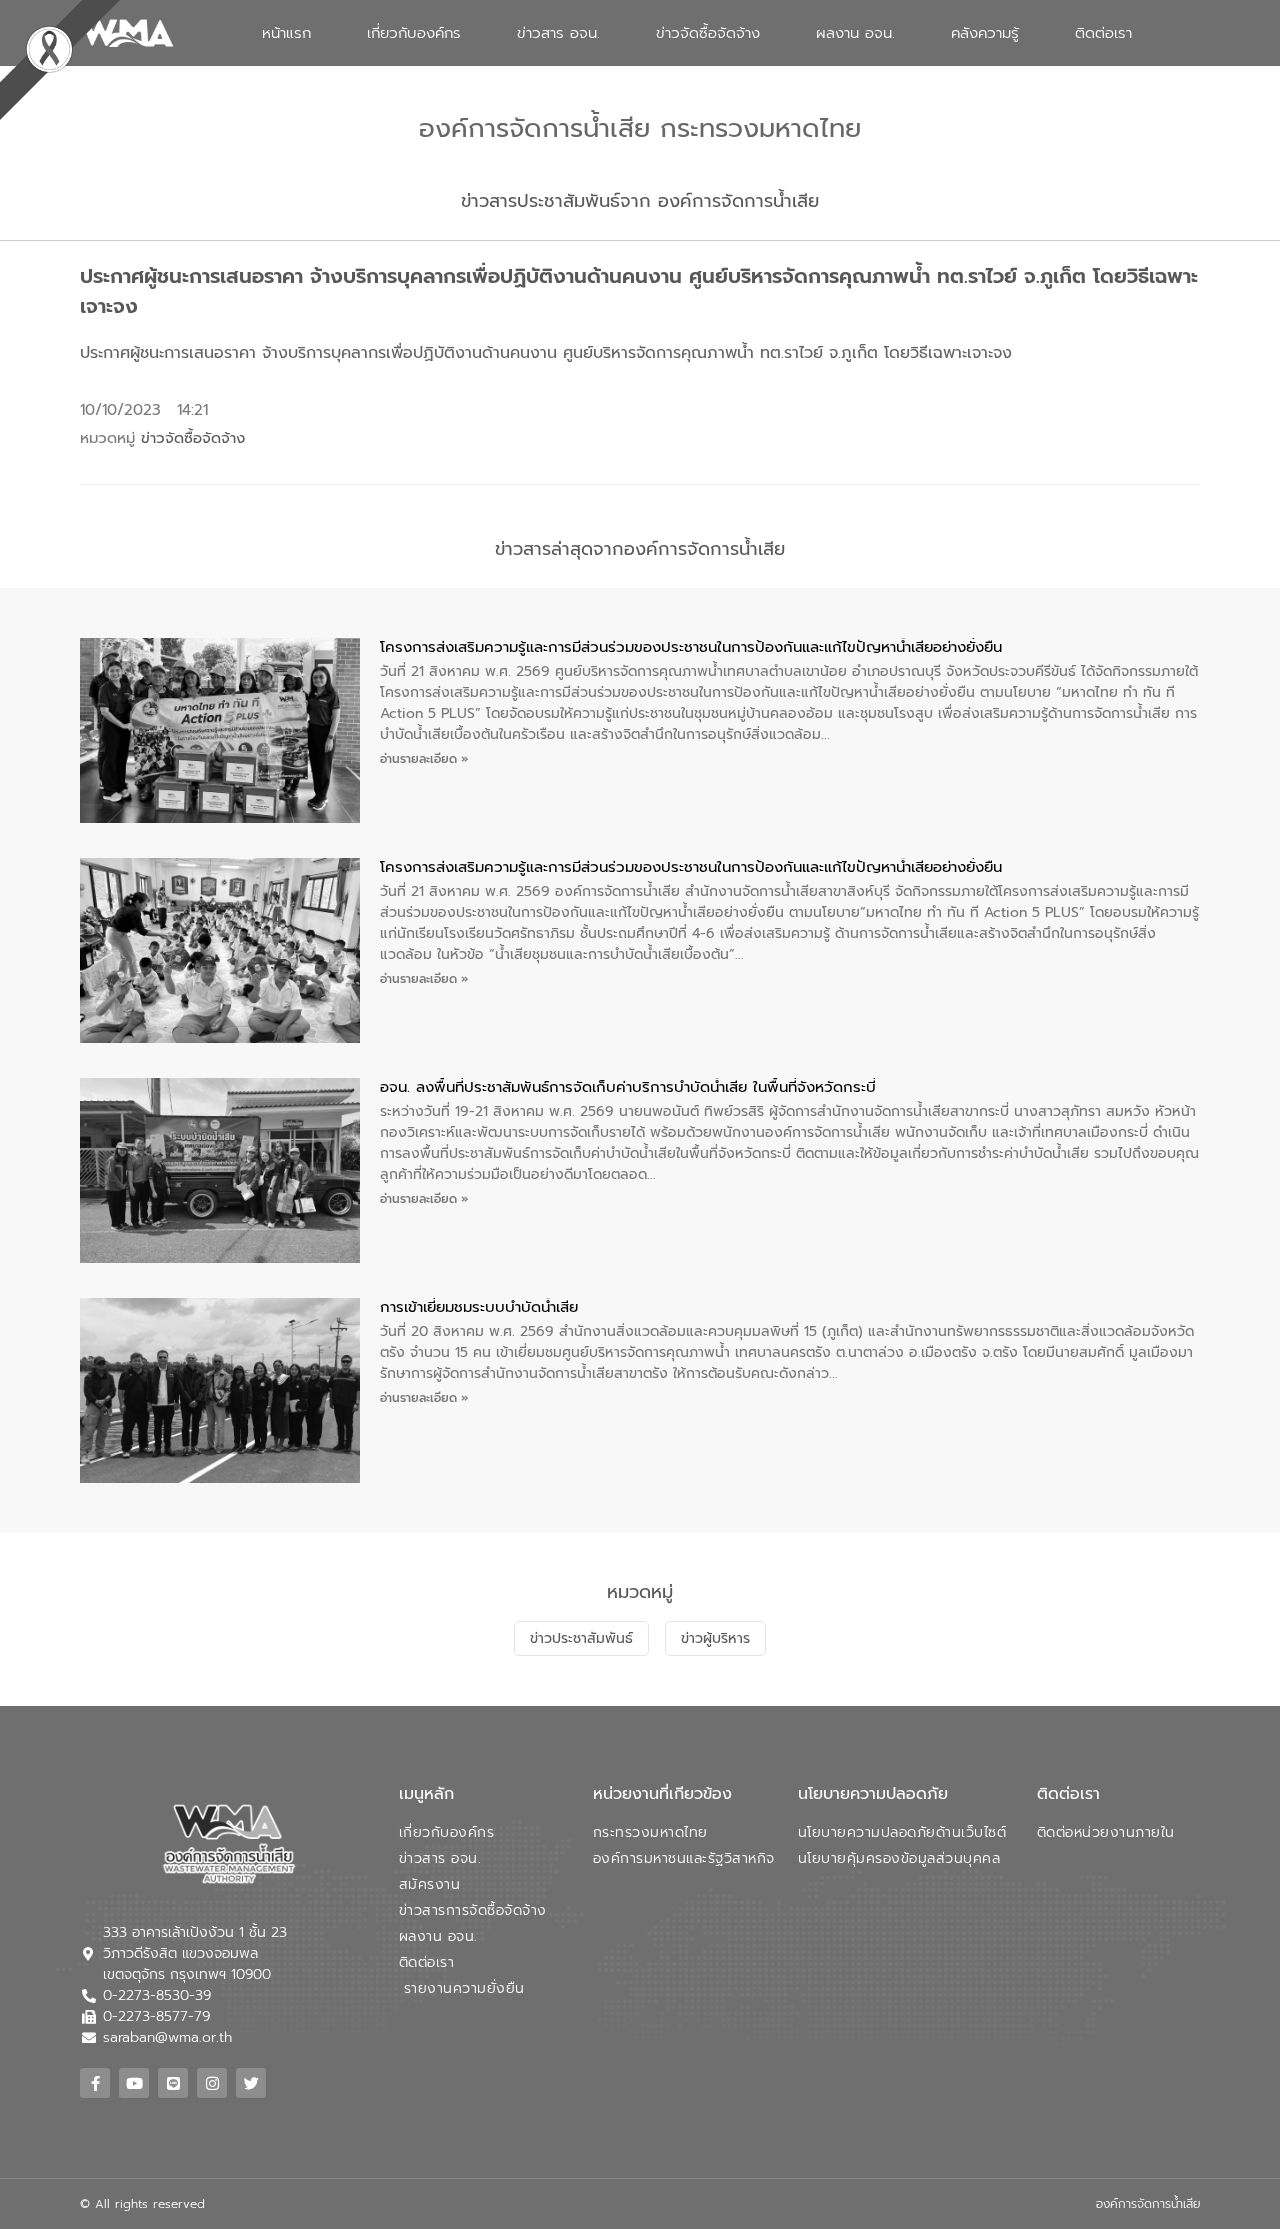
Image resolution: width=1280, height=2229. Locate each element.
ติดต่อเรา (1103, 33)
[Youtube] (134, 2083)
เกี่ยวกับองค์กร (414, 33)
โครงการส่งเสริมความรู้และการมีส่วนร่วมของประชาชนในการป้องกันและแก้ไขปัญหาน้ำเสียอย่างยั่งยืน (691, 647)
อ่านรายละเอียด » (424, 759)
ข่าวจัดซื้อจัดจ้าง (708, 33)
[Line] (173, 2083)
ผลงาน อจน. (855, 33)
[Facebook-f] (95, 2083)
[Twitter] (251, 2083)
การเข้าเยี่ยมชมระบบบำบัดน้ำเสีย (479, 1307)
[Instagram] (212, 2083)
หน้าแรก (286, 33)
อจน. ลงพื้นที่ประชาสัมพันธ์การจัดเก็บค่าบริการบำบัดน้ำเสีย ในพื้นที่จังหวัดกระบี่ (628, 1087)
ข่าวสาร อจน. (558, 33)
